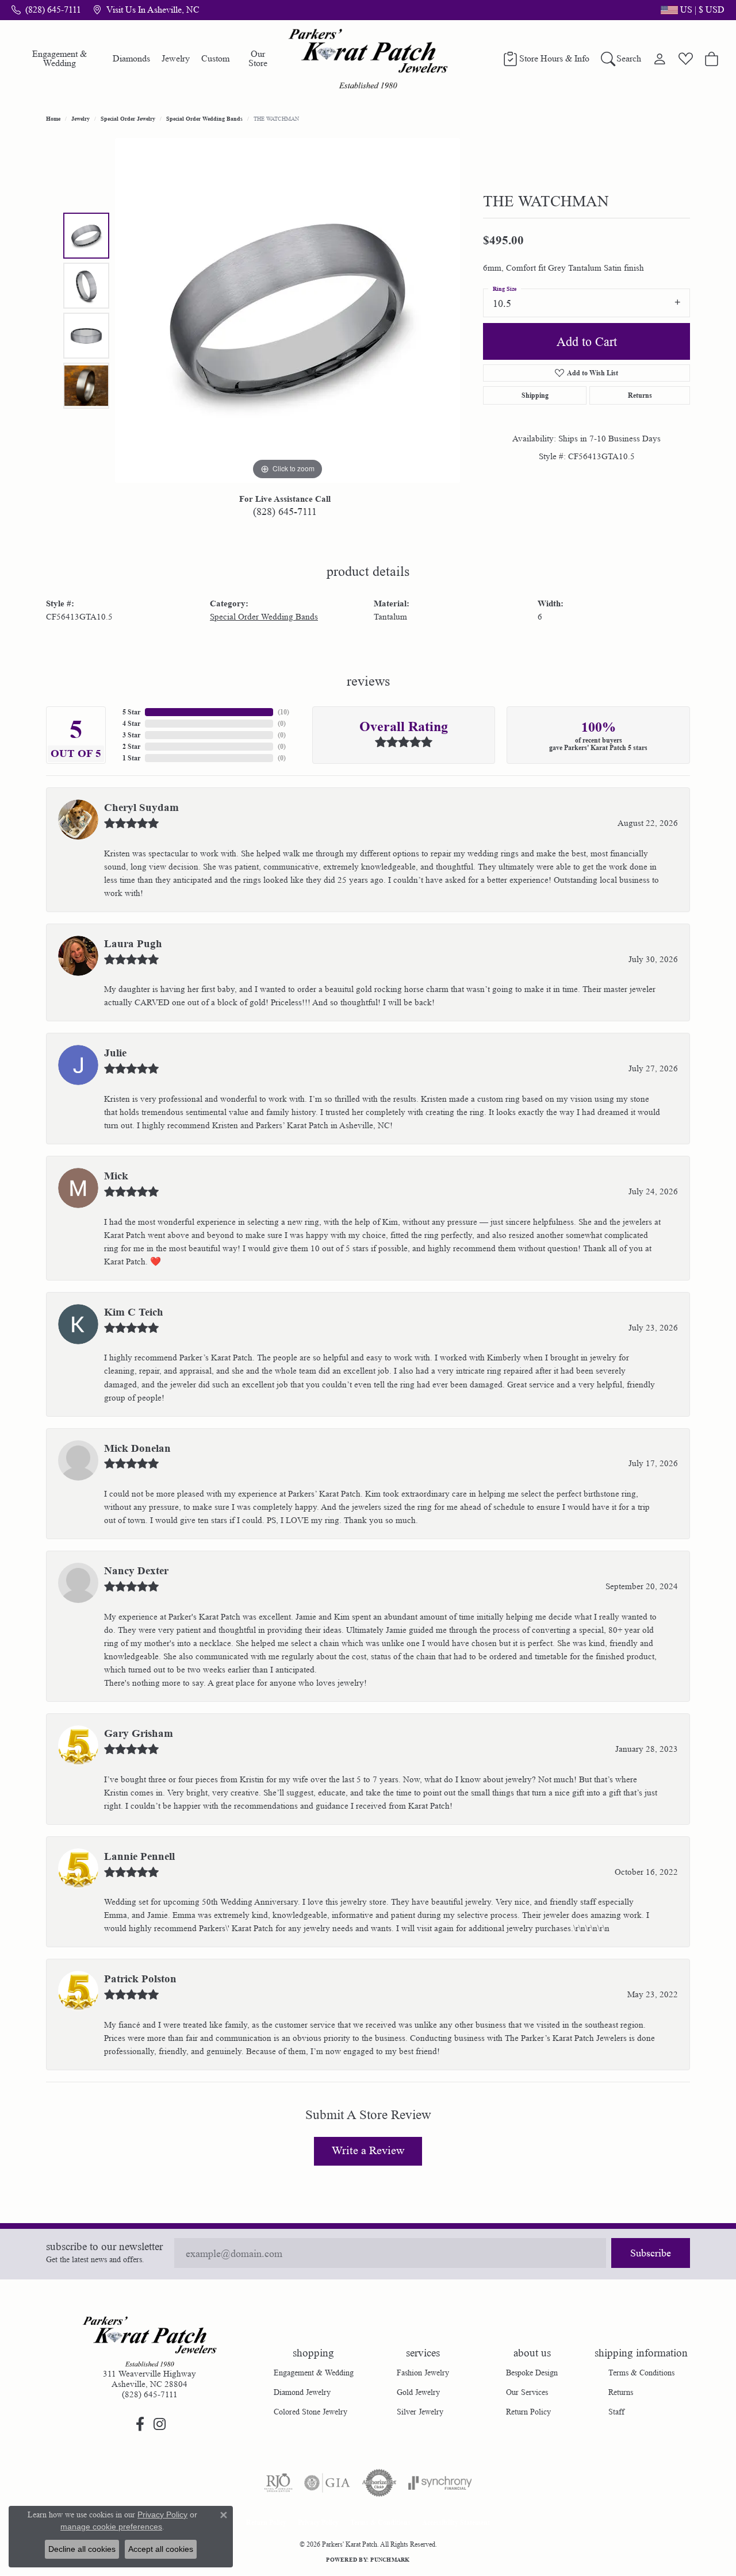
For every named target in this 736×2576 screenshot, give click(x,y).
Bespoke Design (532, 2373)
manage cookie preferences (111, 2527)
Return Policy (528, 2412)
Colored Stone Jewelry (310, 2412)
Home (53, 118)
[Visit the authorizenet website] (379, 2483)
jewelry (80, 118)
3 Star (131, 735)
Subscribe (651, 2253)
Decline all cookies (82, 2549)
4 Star (131, 723)
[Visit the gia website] (327, 2483)
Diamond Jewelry (302, 2392)
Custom (215, 58)
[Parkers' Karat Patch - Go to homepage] (149, 2342)
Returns (640, 395)
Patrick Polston (140, 1979)
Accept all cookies (161, 2549)
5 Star (131, 712)
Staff (616, 2412)
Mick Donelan (137, 1448)
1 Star (131, 758)
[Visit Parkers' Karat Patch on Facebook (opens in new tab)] (140, 2424)
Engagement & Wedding (60, 58)
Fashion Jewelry (423, 2373)
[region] (287, 310)
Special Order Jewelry (128, 118)
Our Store (258, 58)
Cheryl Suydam (141, 808)
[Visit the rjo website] (278, 2483)
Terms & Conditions (641, 2373)
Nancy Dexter (136, 1571)
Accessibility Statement (456, 2522)
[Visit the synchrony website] (440, 2483)
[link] (46, 10)
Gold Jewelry (418, 2392)
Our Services (527, 2392)
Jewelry (176, 58)
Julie (115, 1053)
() (283, 712)
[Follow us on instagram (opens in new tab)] (159, 2424)
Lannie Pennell (139, 1856)
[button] (691, 10)
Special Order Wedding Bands (204, 118)
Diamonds (131, 58)
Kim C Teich (134, 1312)
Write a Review (368, 2151)
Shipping (535, 395)
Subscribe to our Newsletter (104, 2247)
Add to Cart (587, 342)
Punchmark (390, 2559)
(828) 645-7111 (285, 512)
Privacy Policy (318, 2522)
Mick (116, 1176)
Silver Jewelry (420, 2412)
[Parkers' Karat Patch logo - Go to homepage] (368, 59)
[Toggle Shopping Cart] (712, 59)
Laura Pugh (133, 944)
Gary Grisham (139, 1733)
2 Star (131, 746)
